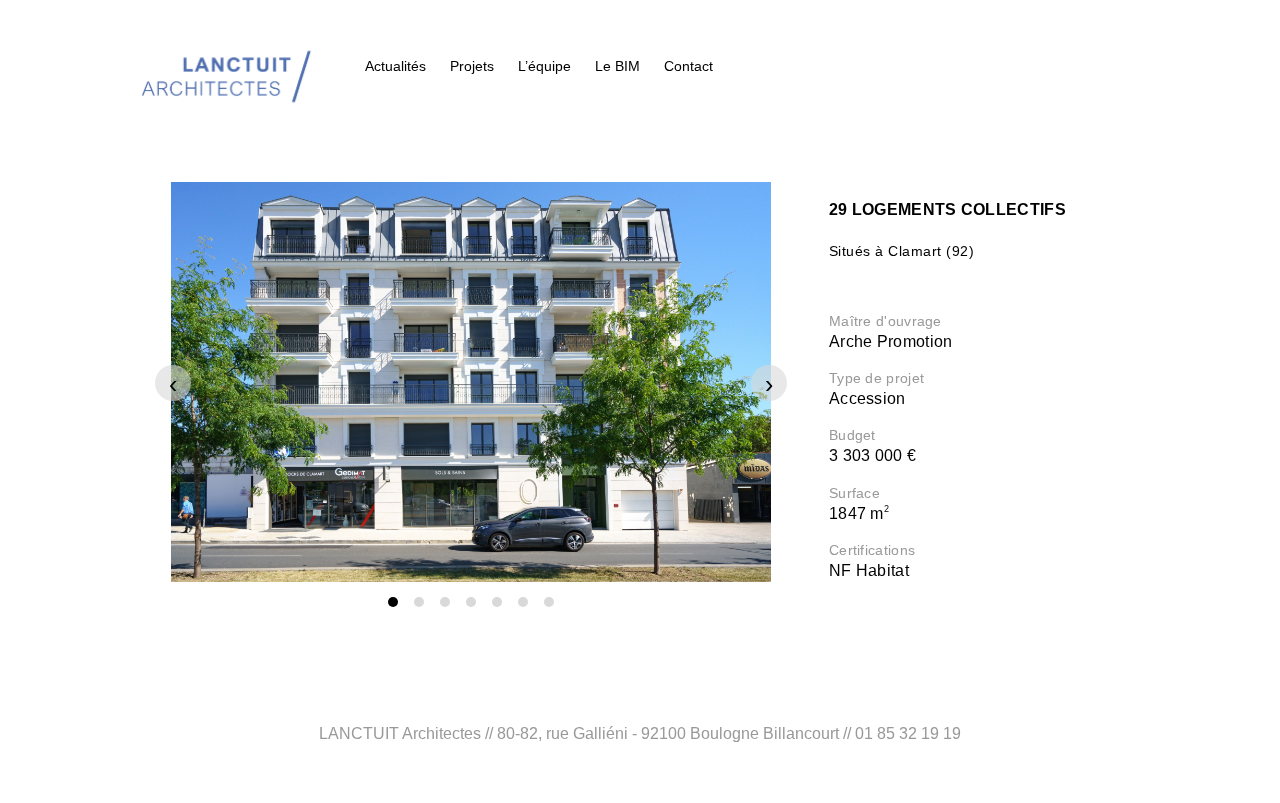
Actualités (395, 66)
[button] (393, 602)
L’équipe (544, 66)
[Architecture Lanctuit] (224, 66)
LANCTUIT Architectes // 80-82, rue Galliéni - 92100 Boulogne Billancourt (579, 733)
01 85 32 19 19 (908, 733)
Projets (472, 66)
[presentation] (173, 383)
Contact (688, 66)
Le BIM (617, 66)
